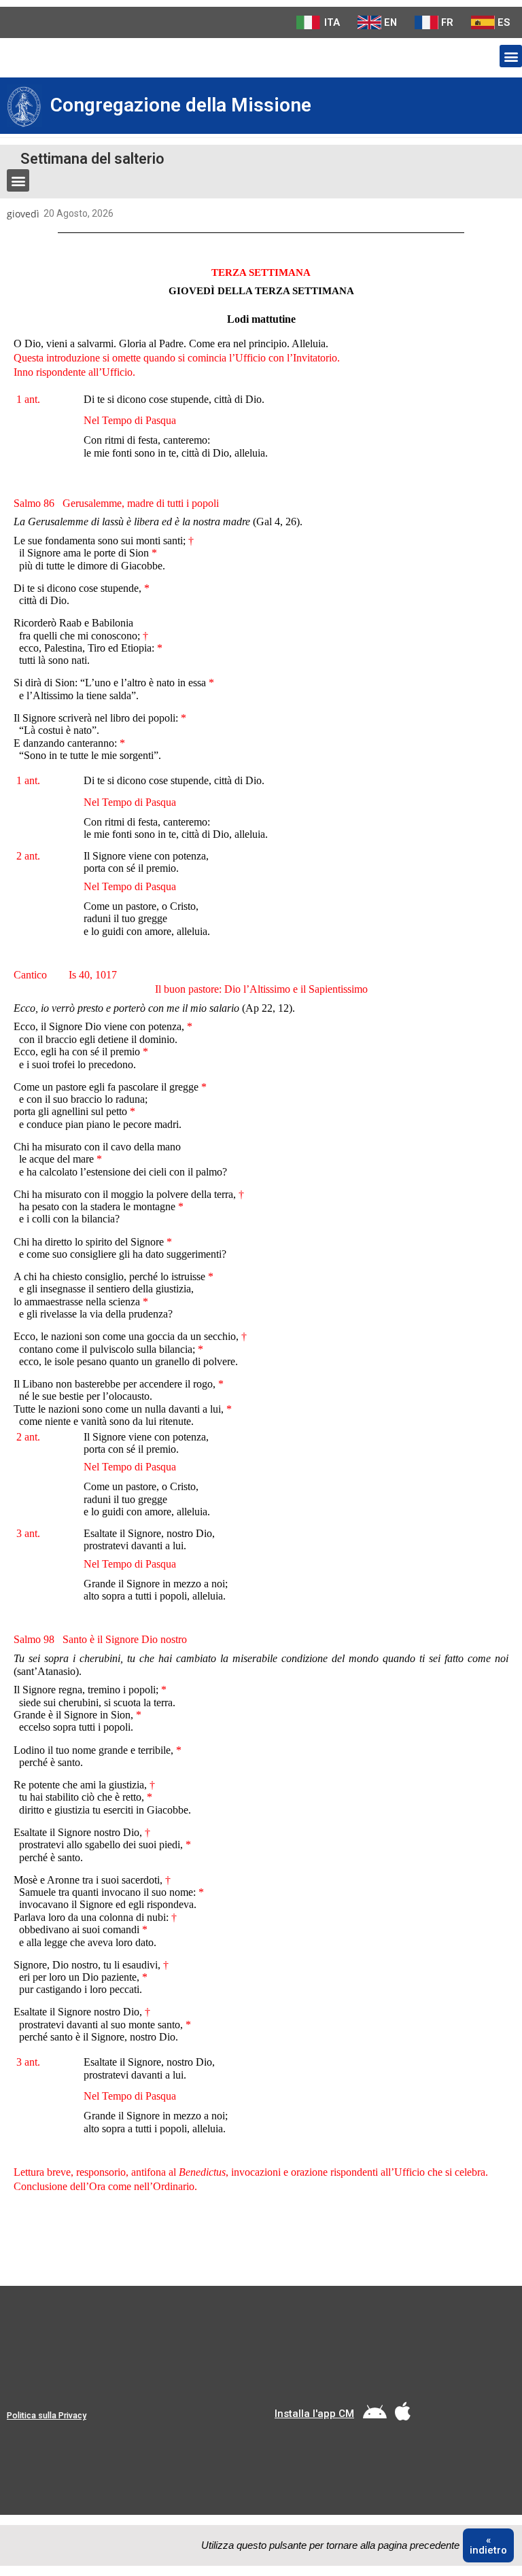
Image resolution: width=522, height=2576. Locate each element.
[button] (511, 56)
